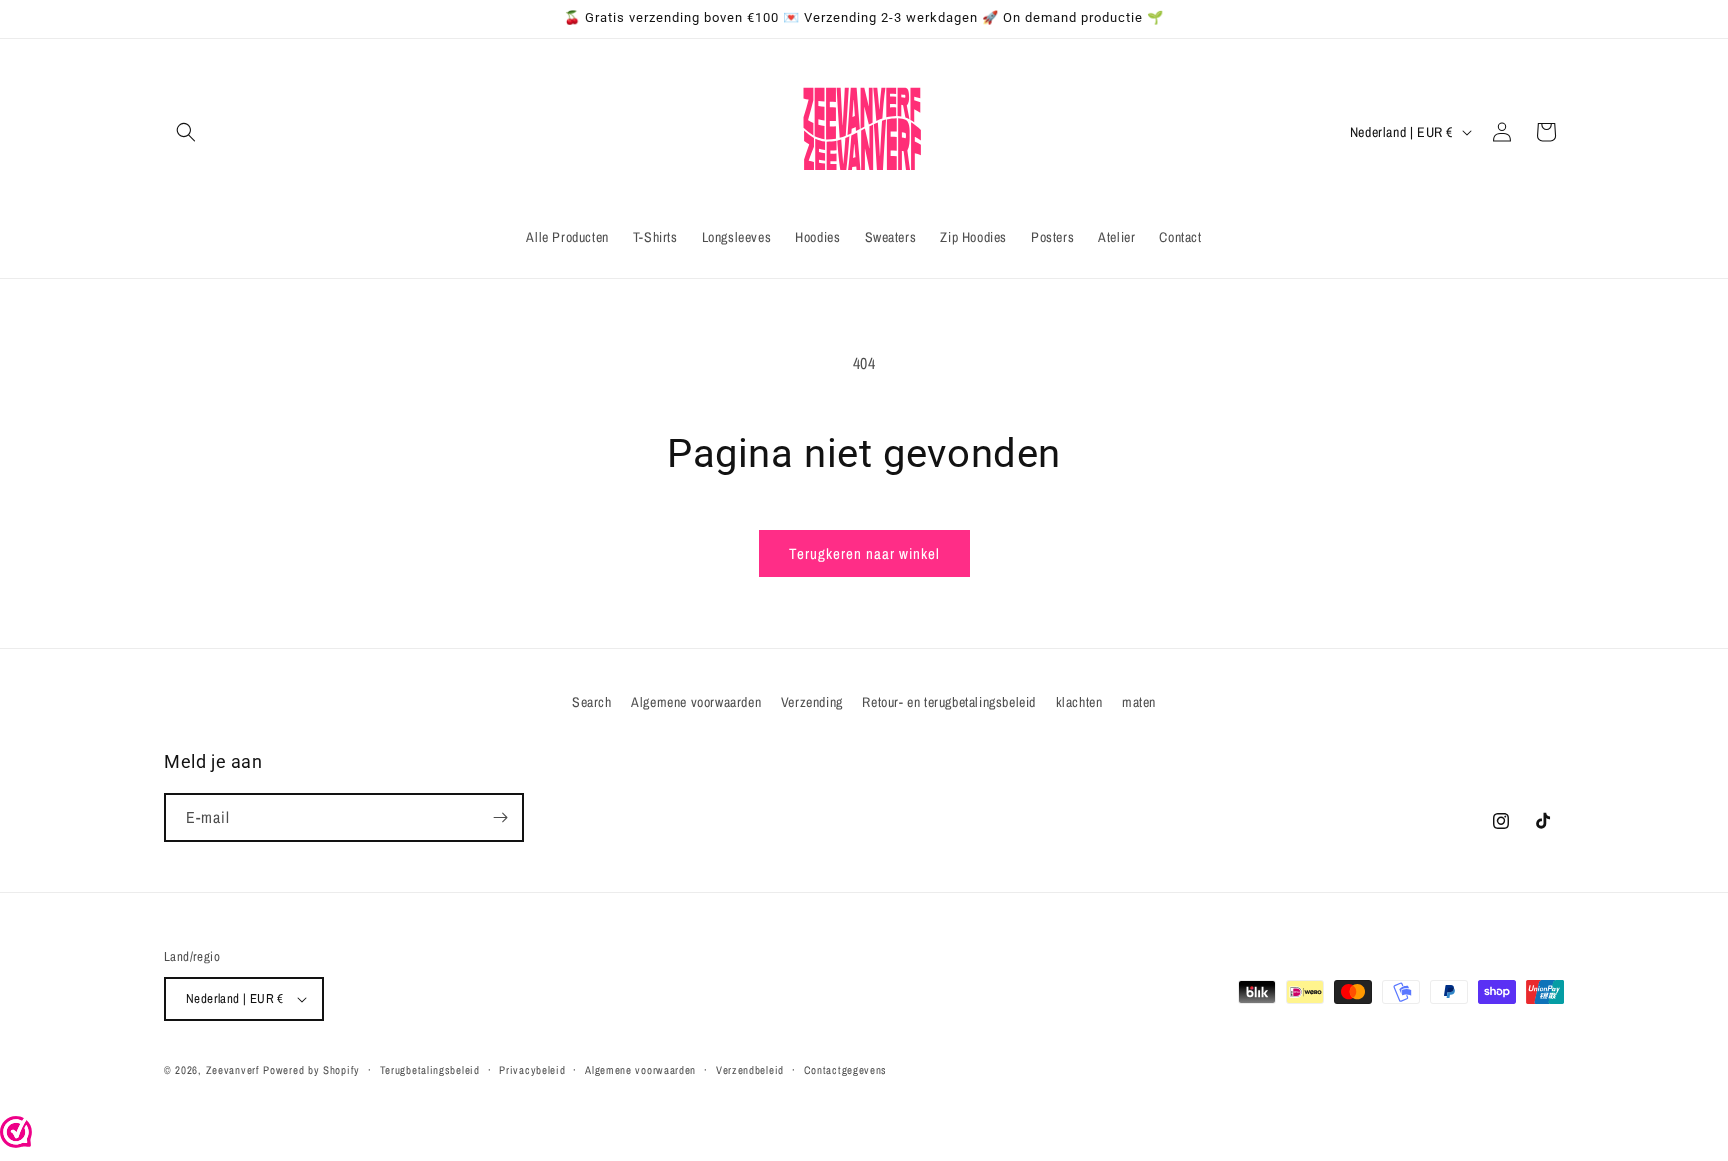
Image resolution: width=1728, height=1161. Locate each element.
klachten (1079, 702)
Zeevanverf (233, 1070)
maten (1139, 702)
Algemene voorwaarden (696, 702)
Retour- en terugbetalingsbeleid (949, 702)
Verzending (812, 702)
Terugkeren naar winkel (864, 553)
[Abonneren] (500, 817)
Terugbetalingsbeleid (430, 1070)
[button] (186, 132)
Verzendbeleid (750, 1070)
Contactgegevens (846, 1070)
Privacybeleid (532, 1070)
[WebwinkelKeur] (16, 1142)
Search (592, 702)
